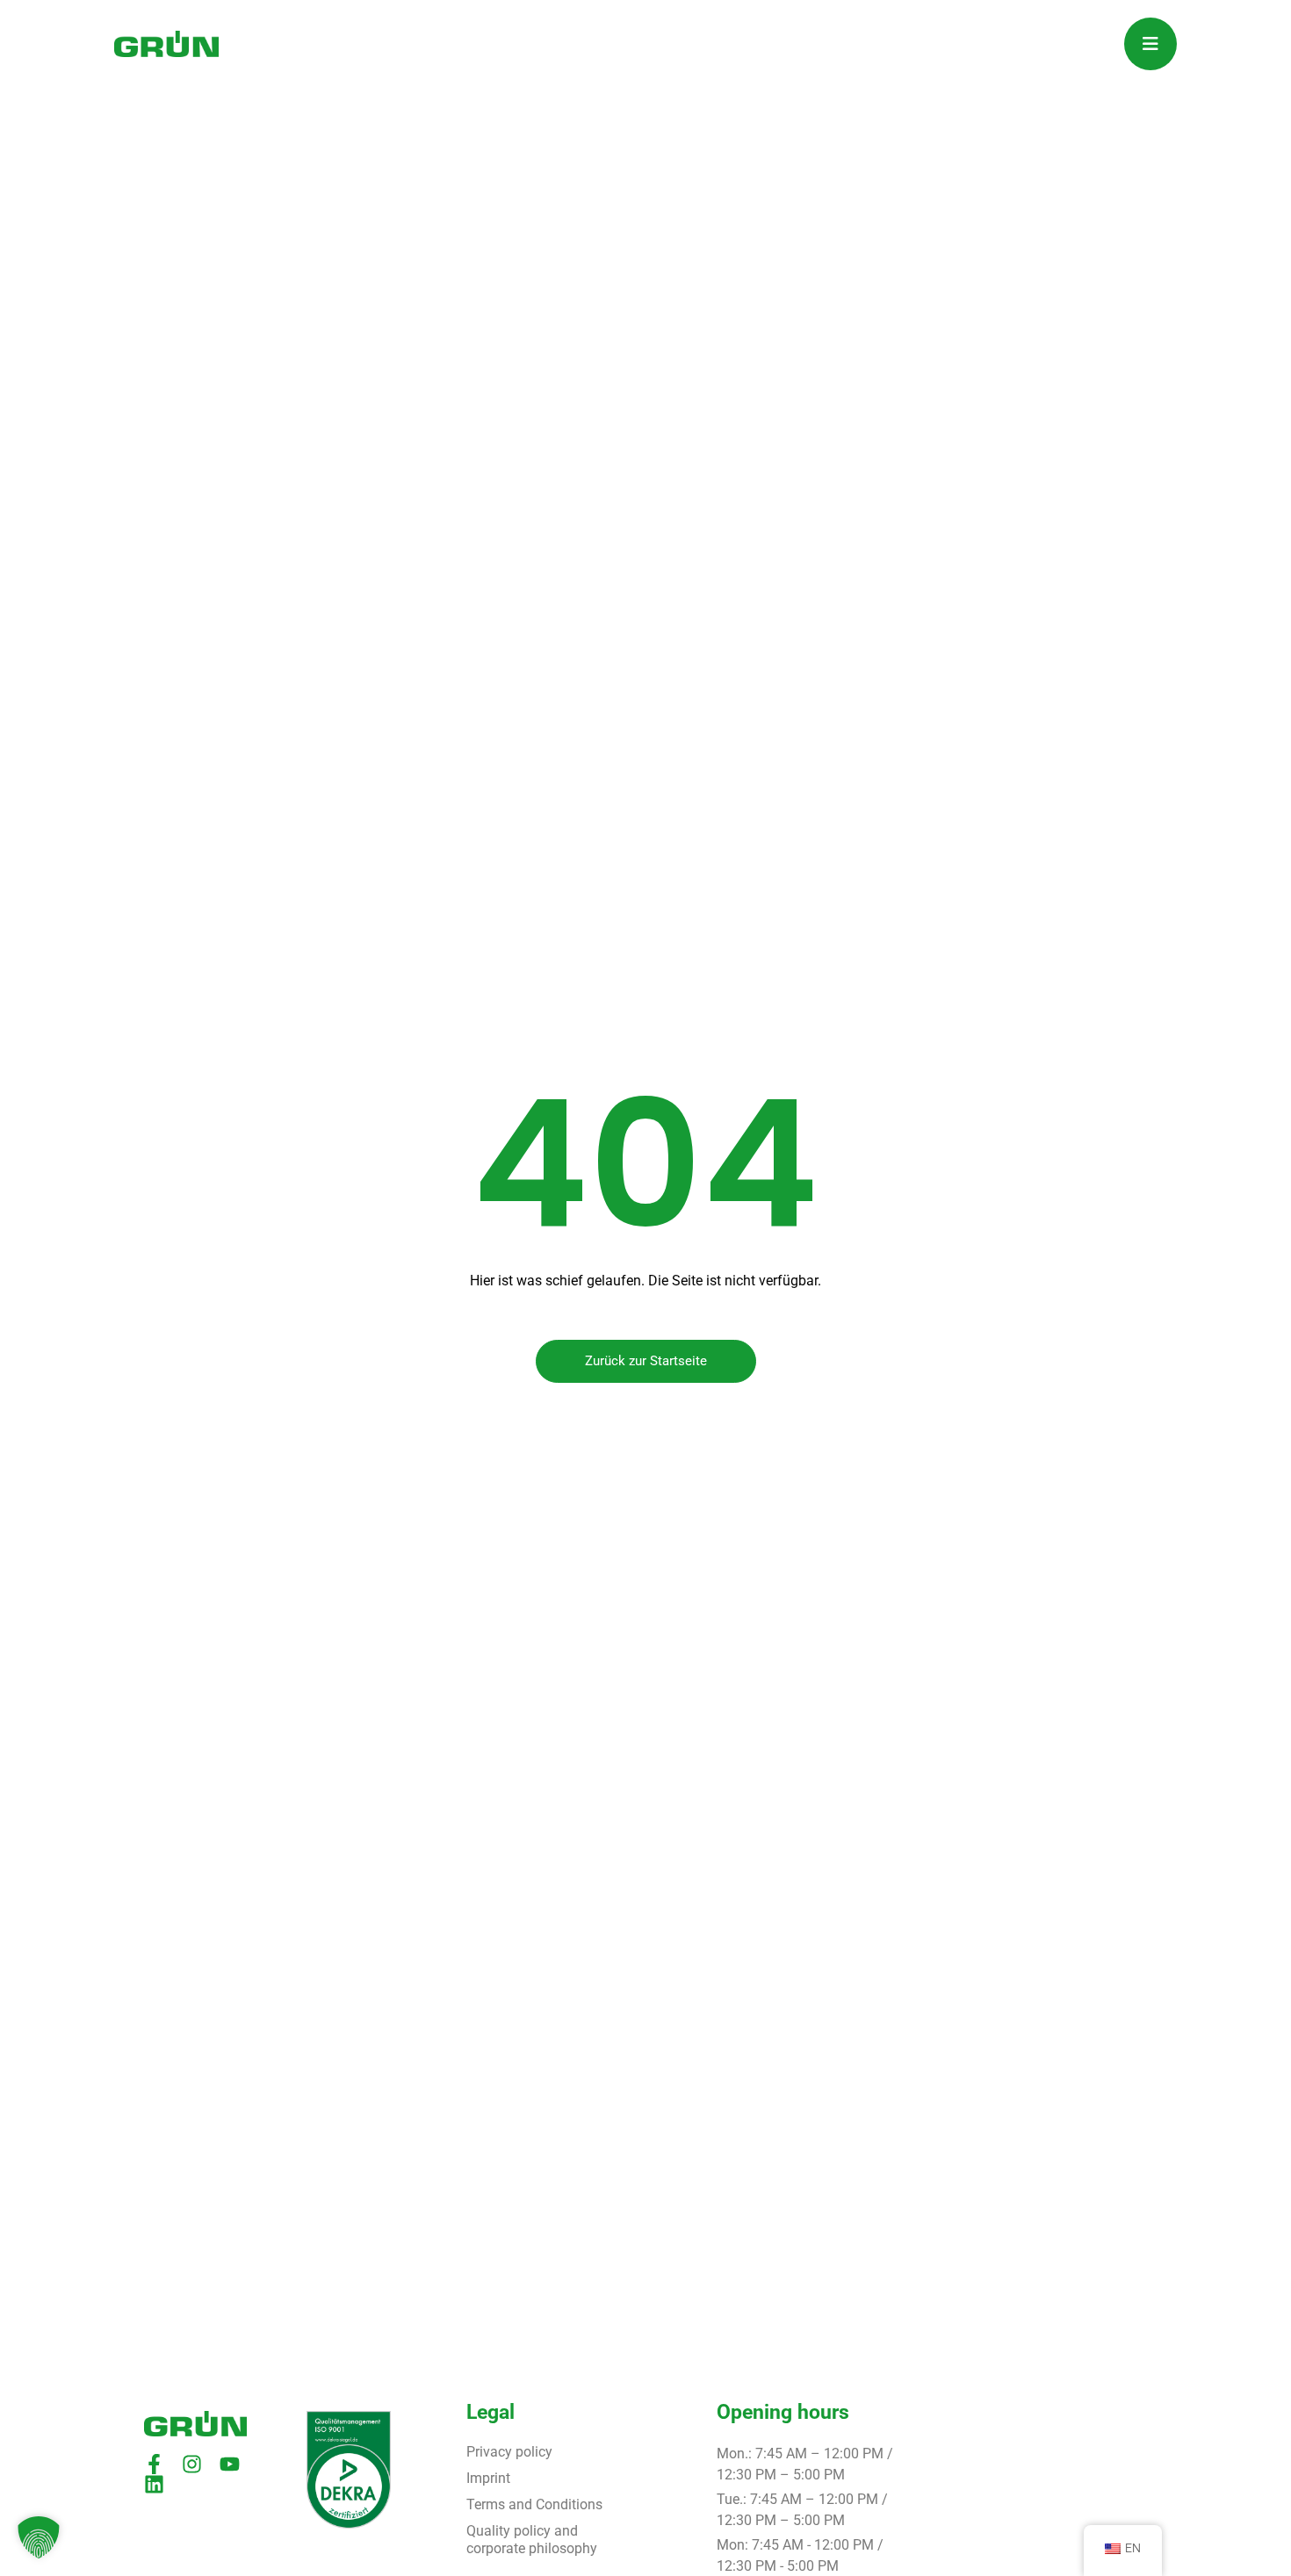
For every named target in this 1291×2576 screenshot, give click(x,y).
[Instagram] (192, 2464)
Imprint (488, 2478)
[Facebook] (154, 2464)
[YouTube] (230, 2464)
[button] (39, 2537)
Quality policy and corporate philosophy (532, 2540)
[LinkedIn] (154, 2484)
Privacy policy (509, 2452)
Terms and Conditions (534, 2504)
